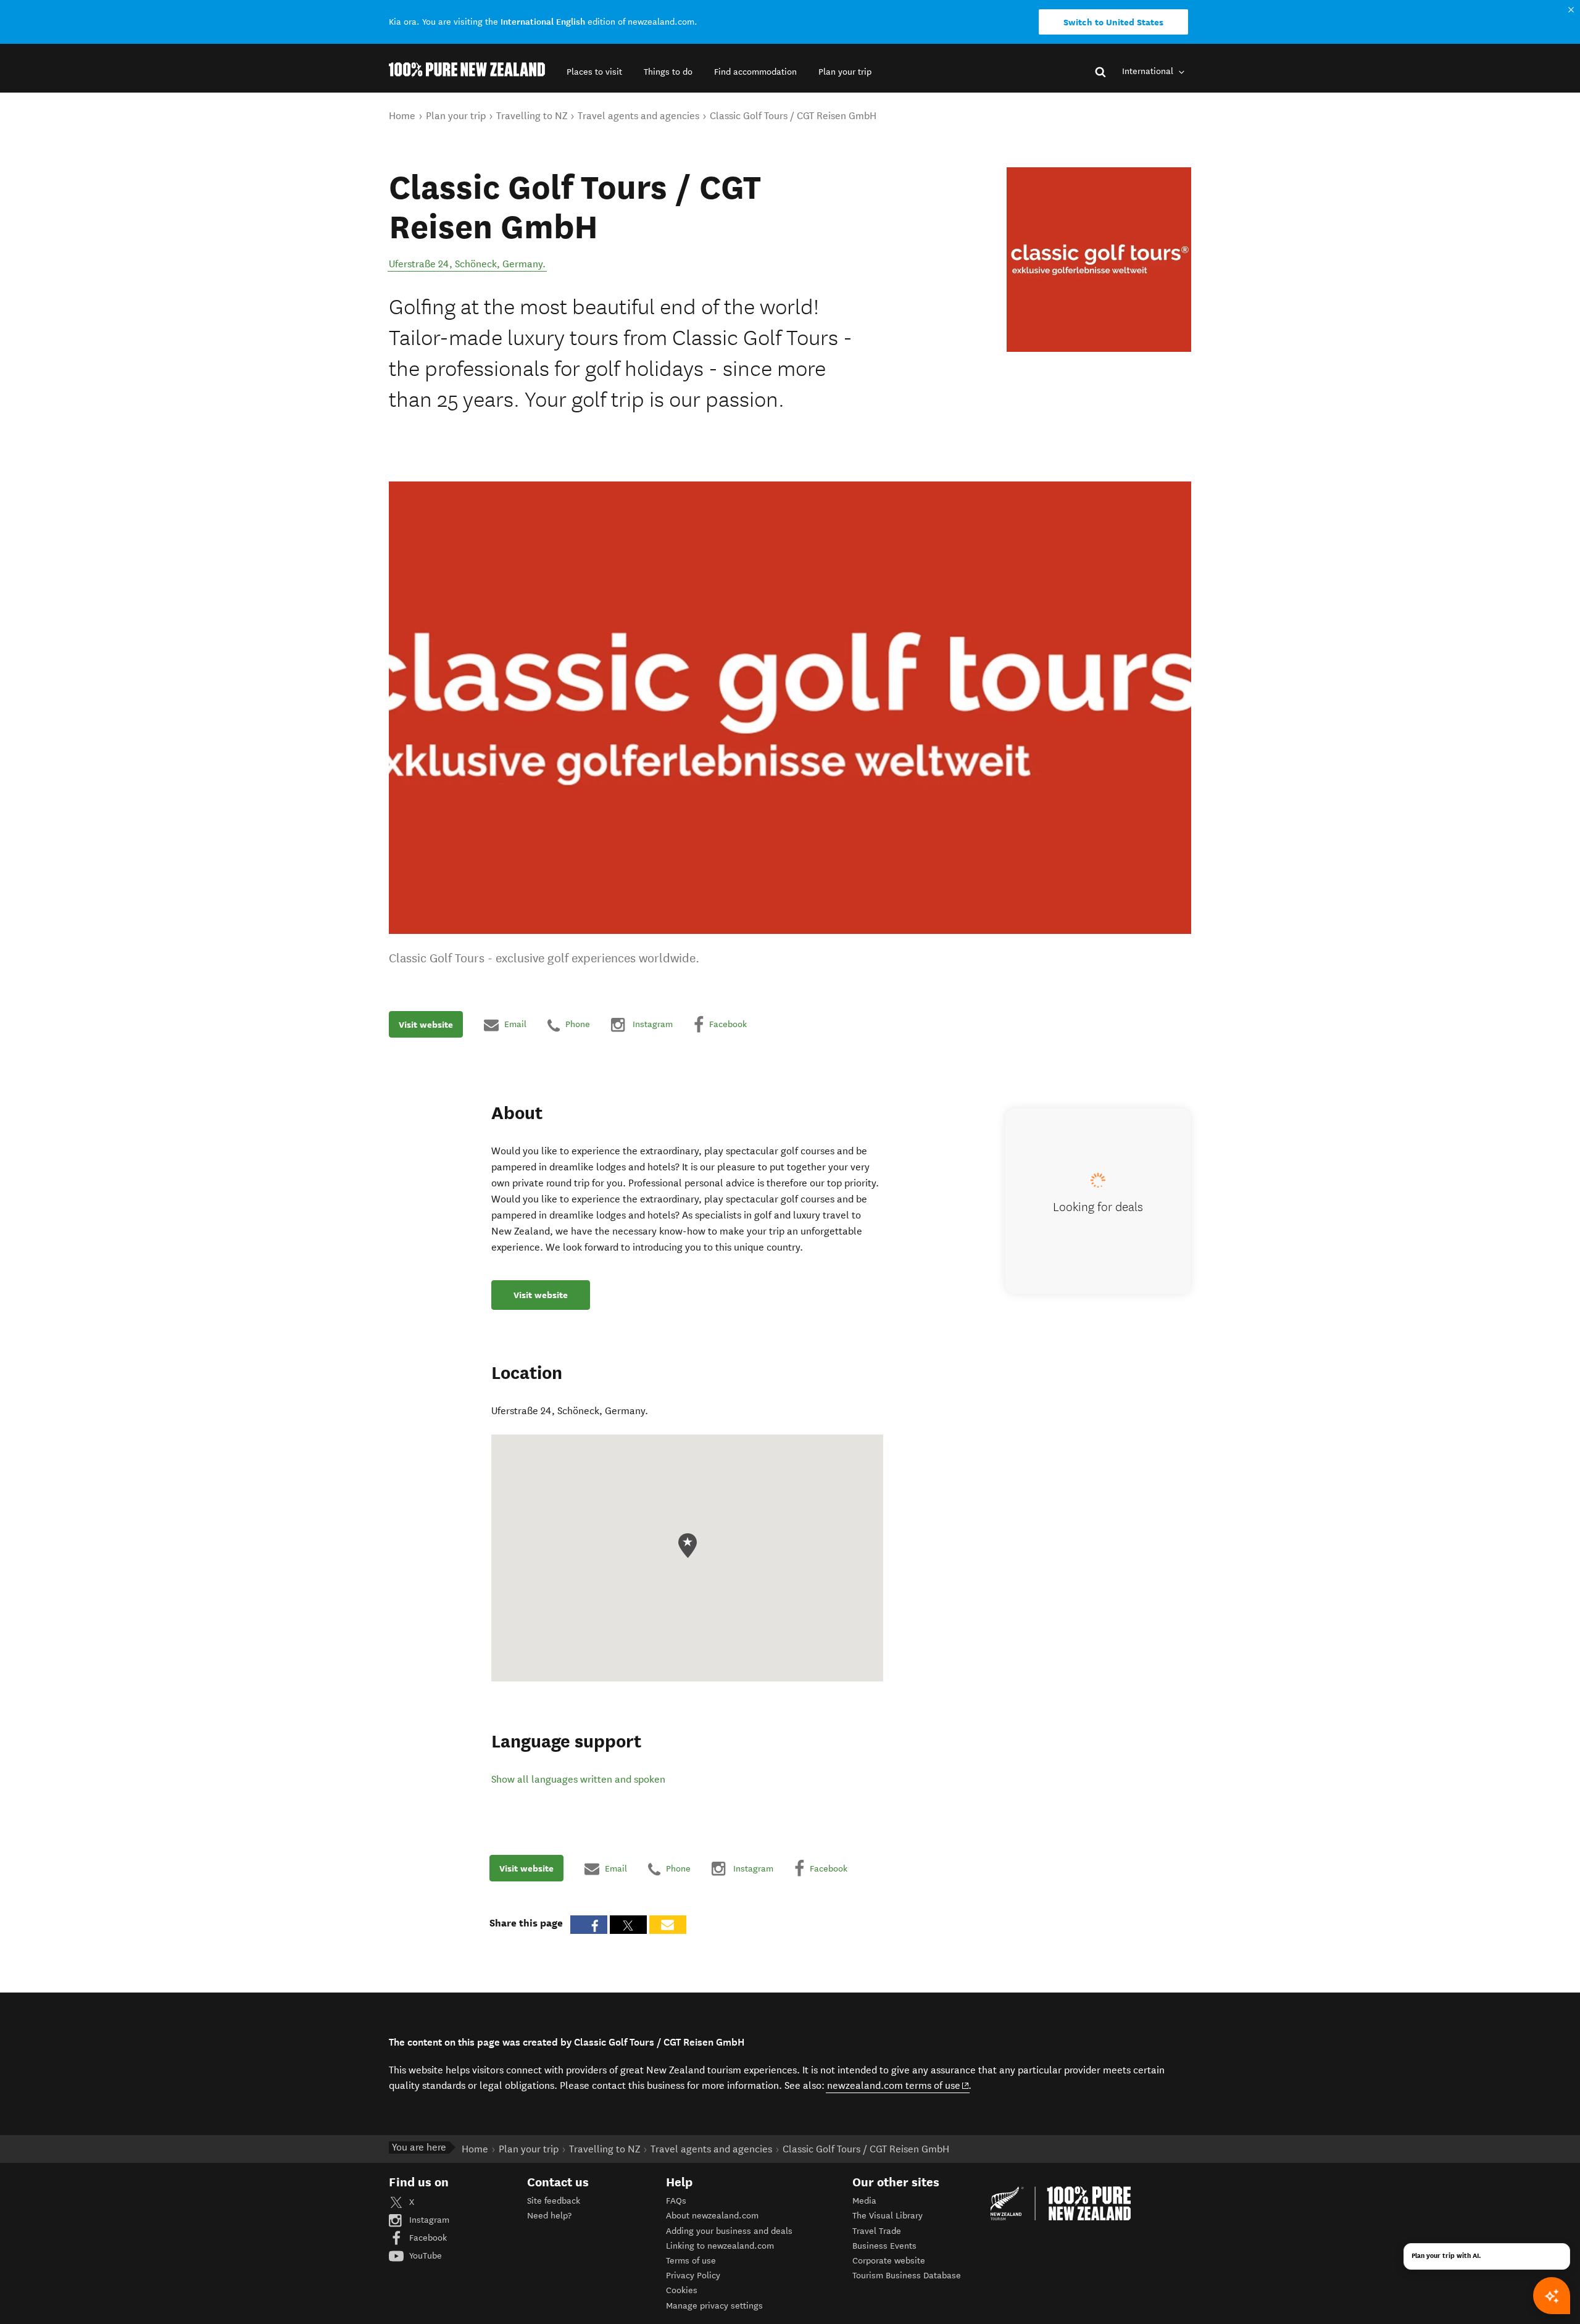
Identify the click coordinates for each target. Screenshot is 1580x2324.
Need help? (549, 2216)
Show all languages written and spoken (578, 1779)
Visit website (426, 1025)
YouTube (424, 2256)
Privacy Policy (693, 2276)
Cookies (682, 2290)
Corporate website (889, 2261)
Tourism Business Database (907, 2276)
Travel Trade (877, 2231)
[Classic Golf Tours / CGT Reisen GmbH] (1099, 260)
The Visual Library (888, 2216)
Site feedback (554, 2201)
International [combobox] (1149, 71)
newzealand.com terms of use (898, 2085)
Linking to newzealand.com (720, 2246)
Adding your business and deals (729, 2231)
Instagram (428, 2220)
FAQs (676, 2201)
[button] (594, 72)
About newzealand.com (712, 2216)
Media (864, 2201)
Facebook (427, 2238)
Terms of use (691, 2261)
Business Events (884, 2246)
